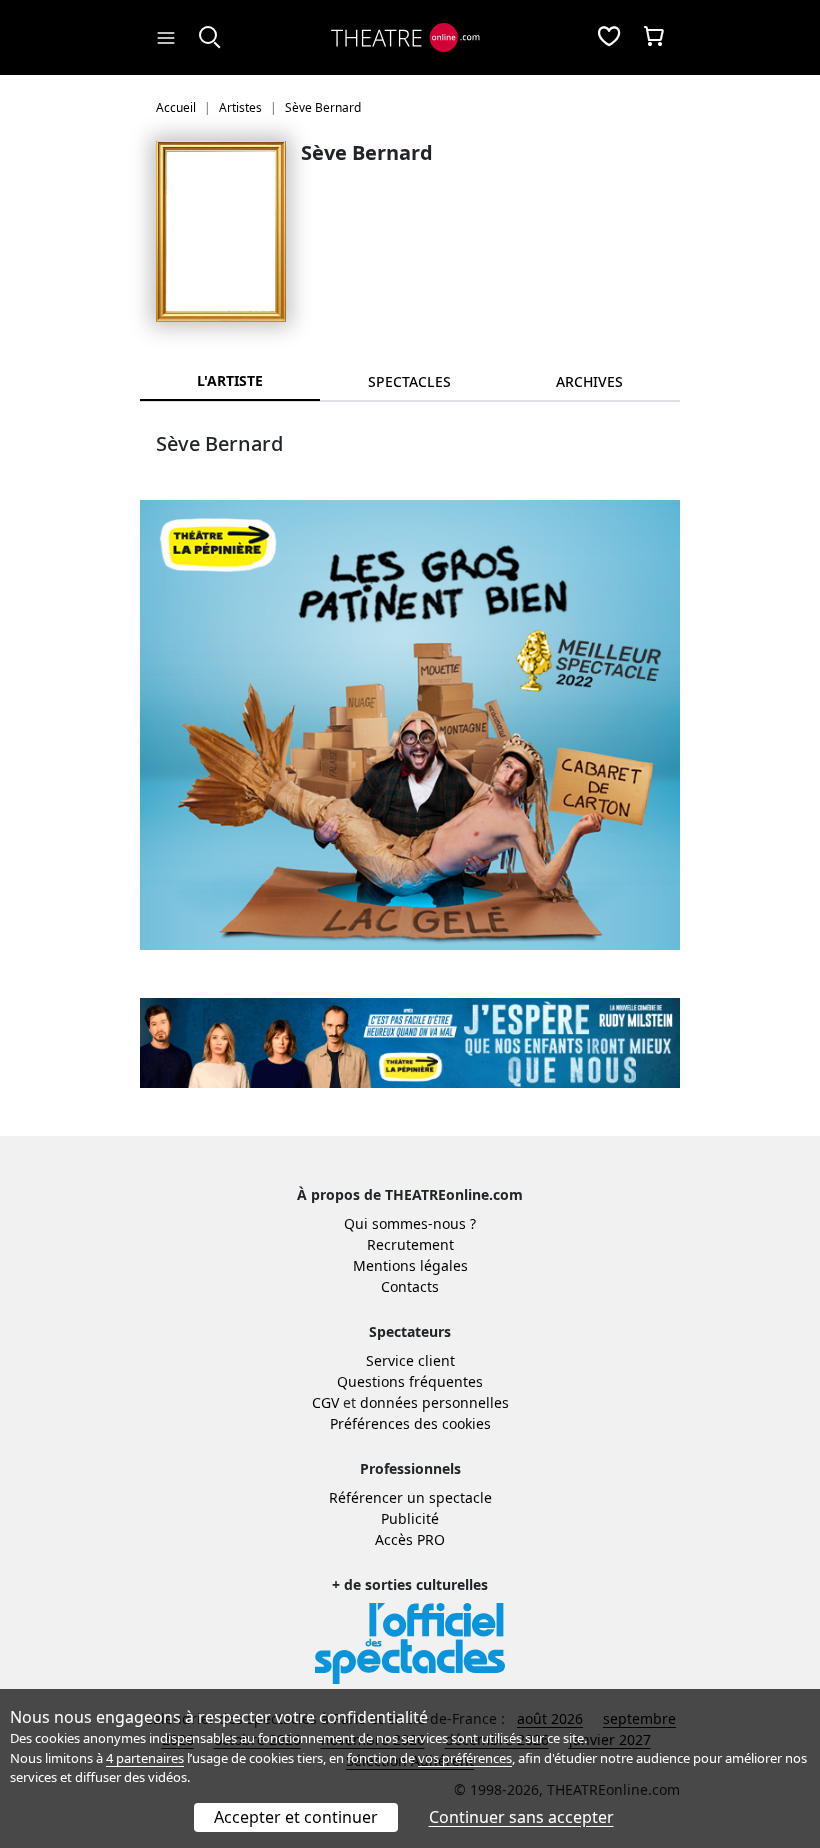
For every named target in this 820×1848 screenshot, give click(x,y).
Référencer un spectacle (410, 1497)
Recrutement (410, 1244)
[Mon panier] (654, 38)
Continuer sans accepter (521, 1817)
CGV (325, 1402)
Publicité (410, 1518)
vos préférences (465, 1758)
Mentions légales (410, 1265)
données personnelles (434, 1402)
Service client (410, 1360)
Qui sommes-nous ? (410, 1223)
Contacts (410, 1286)
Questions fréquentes (410, 1381)
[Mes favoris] (609, 38)
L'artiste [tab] (230, 380)
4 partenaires (145, 1758)
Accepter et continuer (296, 1817)
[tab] (410, 381)
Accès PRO (410, 1539)
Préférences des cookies (410, 1423)
